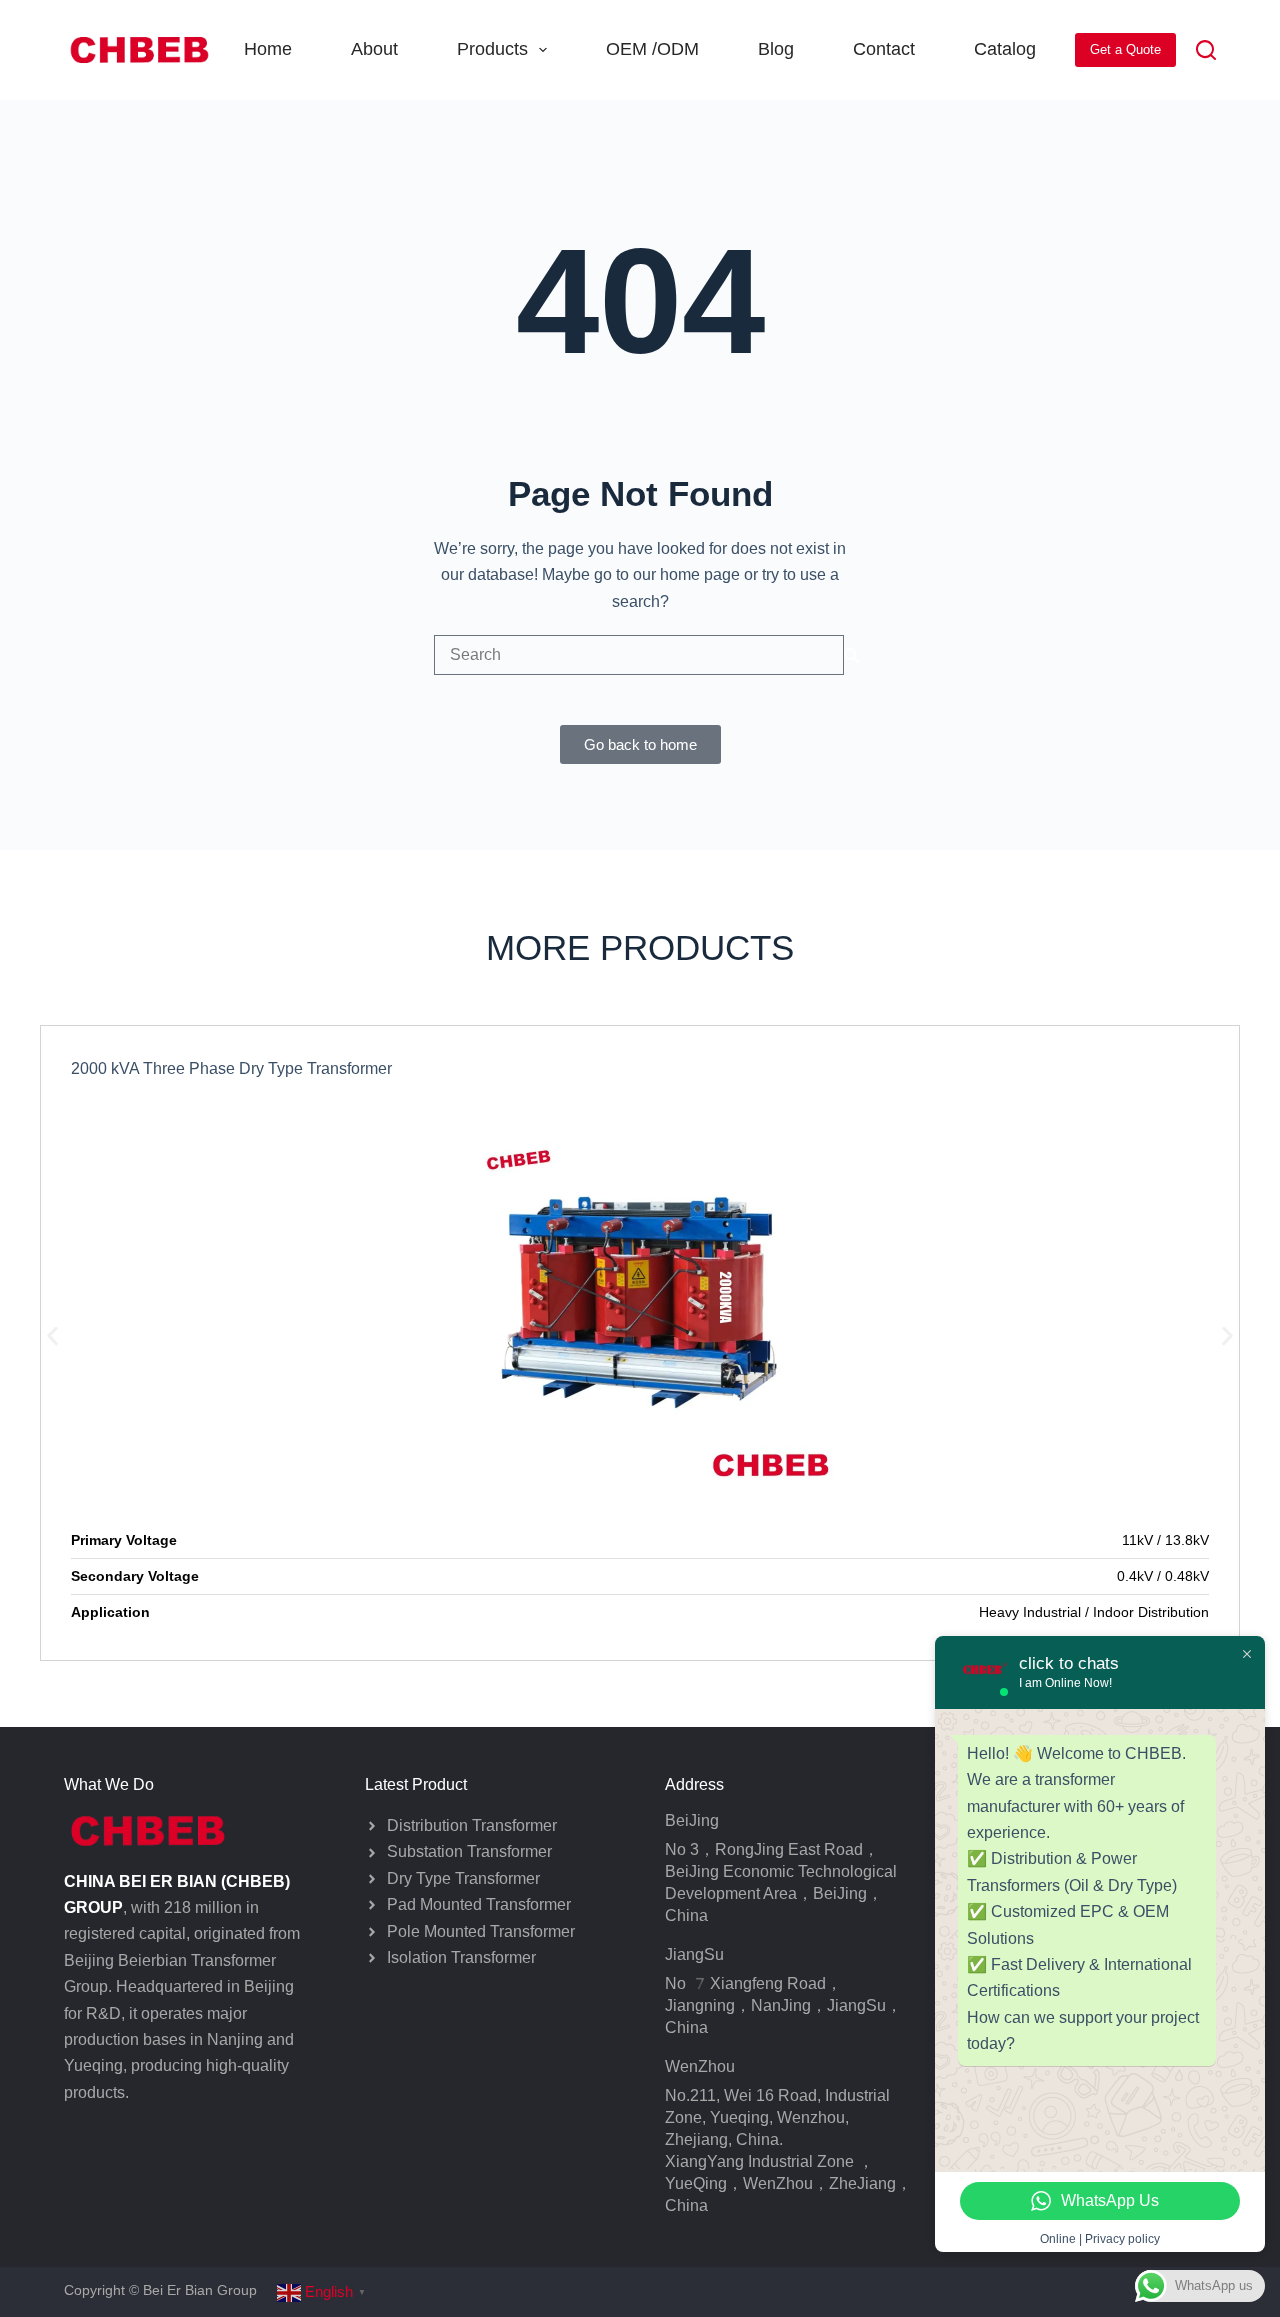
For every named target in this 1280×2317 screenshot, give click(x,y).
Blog (776, 49)
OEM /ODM (652, 49)
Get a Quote (1125, 49)
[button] (52, 1336)
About (374, 49)
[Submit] (851, 655)
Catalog (1005, 49)
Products (492, 49)
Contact (884, 49)
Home (268, 49)
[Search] (1206, 50)
